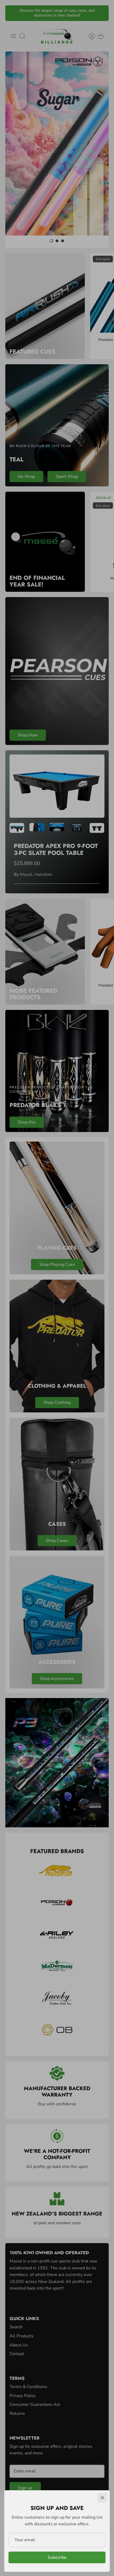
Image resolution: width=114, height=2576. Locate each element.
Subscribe (57, 2557)
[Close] (102, 2498)
